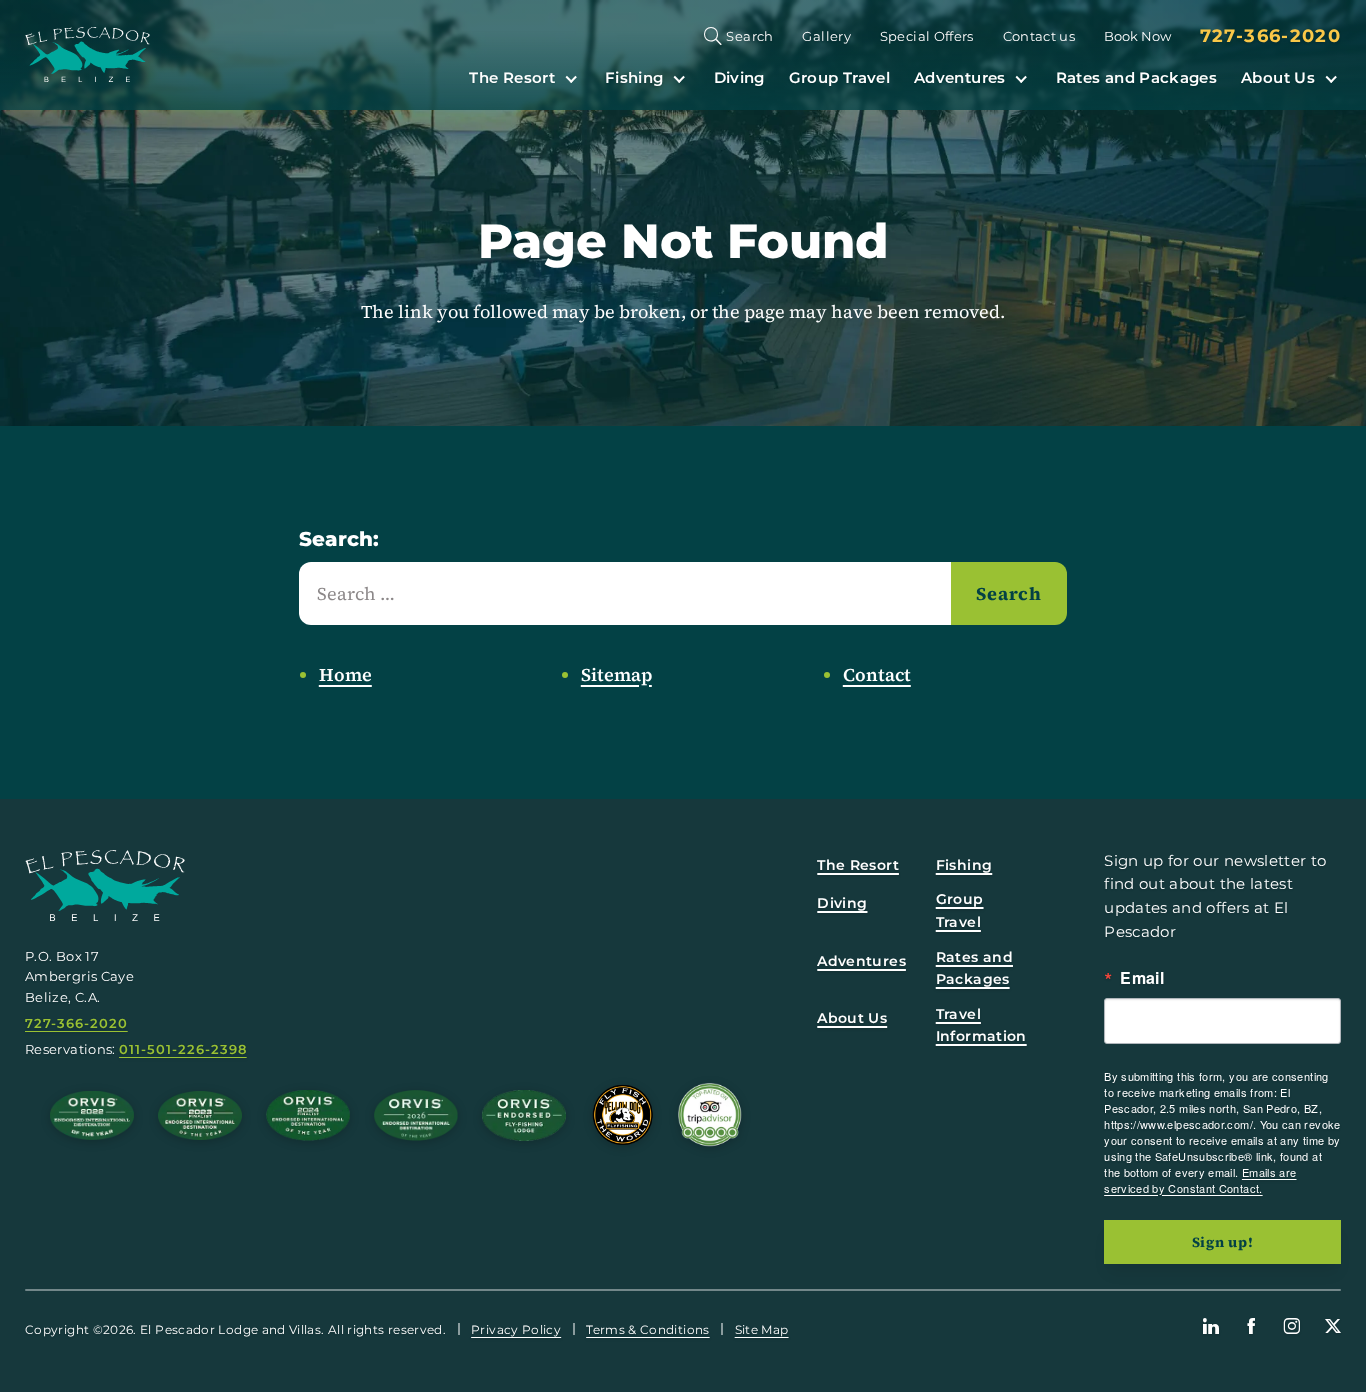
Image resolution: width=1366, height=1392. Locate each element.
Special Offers (927, 36)
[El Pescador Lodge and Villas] (87, 54)
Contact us (1039, 36)
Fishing (634, 77)
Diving (739, 77)
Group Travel (839, 77)
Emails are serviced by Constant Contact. (1200, 1180)
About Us (1278, 77)
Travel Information (981, 1025)
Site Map (762, 1329)
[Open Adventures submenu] (1021, 77)
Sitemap (616, 674)
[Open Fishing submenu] (679, 77)
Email (1142, 978)
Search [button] (749, 36)
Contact (877, 674)
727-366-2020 (1270, 36)
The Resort (512, 77)
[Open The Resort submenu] (571, 77)
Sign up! (1223, 1242)
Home (345, 674)
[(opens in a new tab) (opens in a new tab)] (710, 1115)
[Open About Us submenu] (1331, 77)
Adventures (960, 77)
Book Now (1137, 36)
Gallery (826, 36)
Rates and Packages (1136, 77)
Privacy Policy (516, 1329)
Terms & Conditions (647, 1329)
